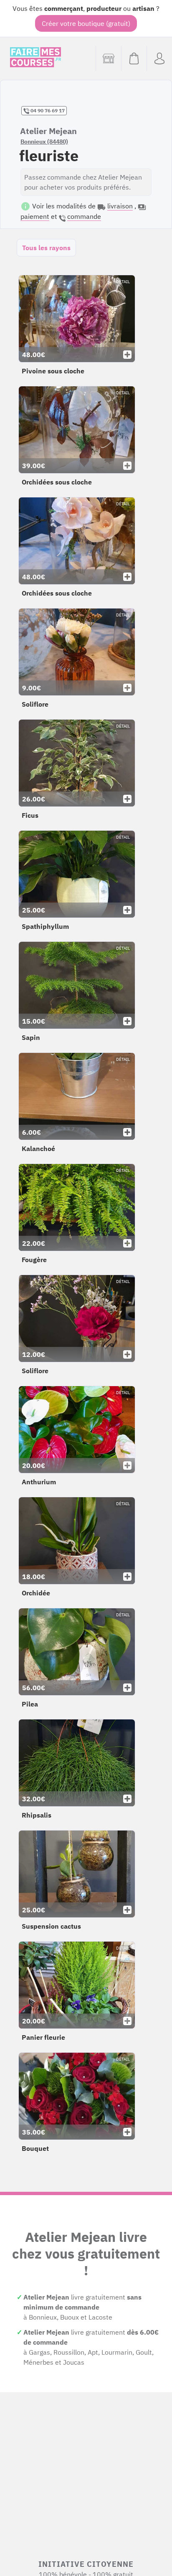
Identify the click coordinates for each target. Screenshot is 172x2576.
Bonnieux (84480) (44, 142)
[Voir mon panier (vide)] (134, 58)
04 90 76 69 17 (47, 110)
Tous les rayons (46, 248)
